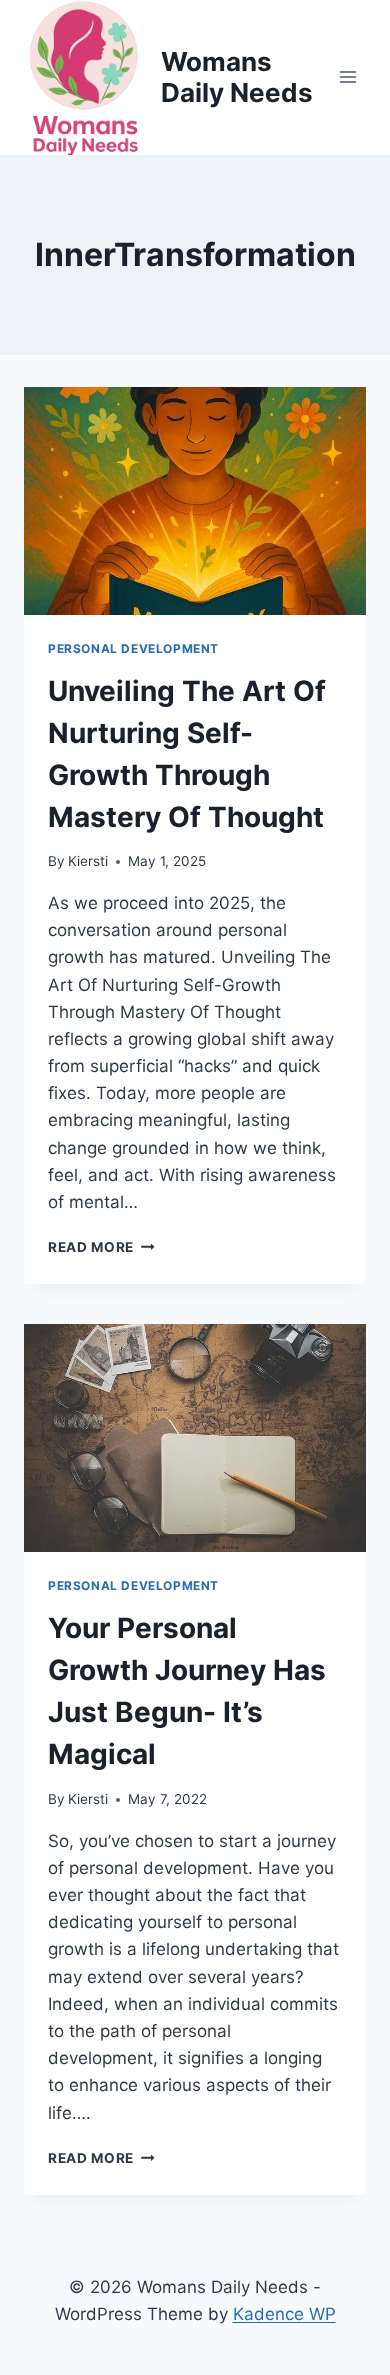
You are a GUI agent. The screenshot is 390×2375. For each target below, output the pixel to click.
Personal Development (133, 648)
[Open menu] (347, 77)
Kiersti (88, 861)
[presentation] (195, 501)
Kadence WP (284, 2314)
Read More (101, 1247)
